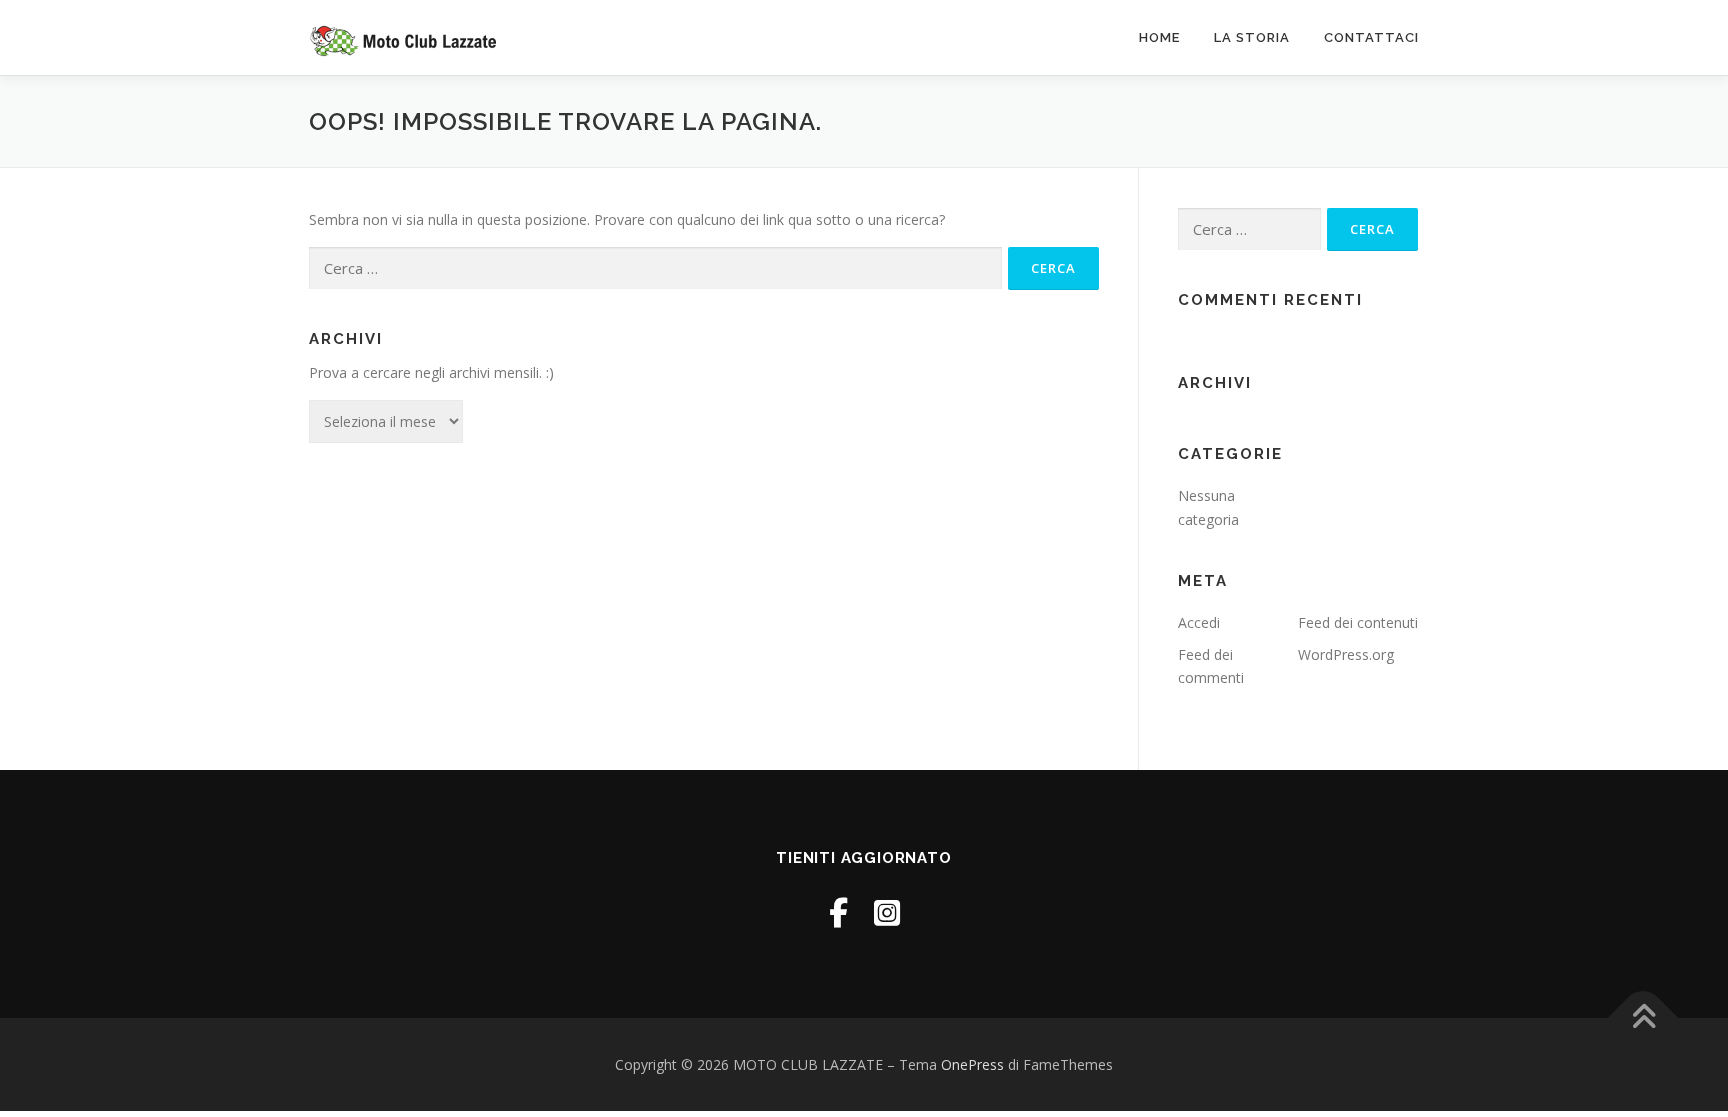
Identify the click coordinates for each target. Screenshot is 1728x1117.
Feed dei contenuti (1358, 622)
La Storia (1252, 37)
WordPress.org (1346, 654)
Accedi (1199, 622)
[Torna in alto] (1643, 1017)
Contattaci (1371, 37)
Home (1159, 37)
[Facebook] (838, 912)
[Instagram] (887, 912)
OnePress (972, 1064)
